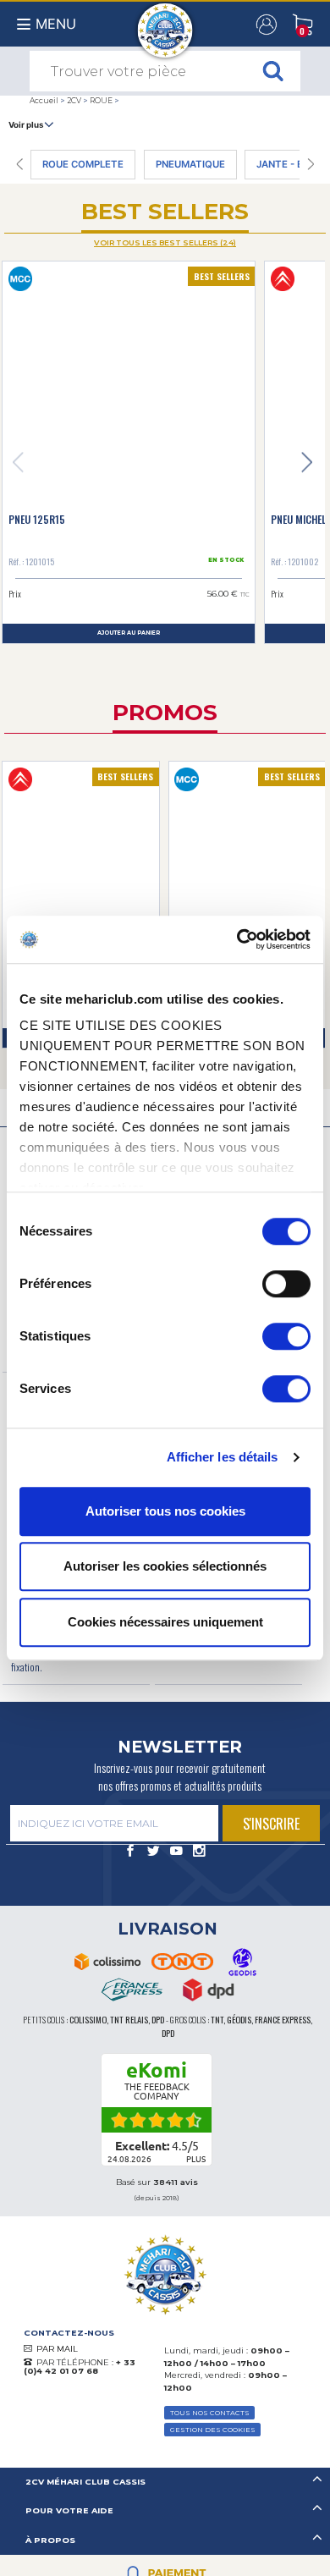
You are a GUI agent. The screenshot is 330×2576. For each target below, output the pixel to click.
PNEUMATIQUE (190, 164)
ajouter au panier (129, 633)
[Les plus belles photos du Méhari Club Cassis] (199, 1852)
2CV (74, 100)
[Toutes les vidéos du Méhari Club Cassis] (176, 1852)
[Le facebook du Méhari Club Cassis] (131, 1852)
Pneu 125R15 (37, 519)
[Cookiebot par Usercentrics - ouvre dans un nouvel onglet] (237, 939)
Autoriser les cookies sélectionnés (165, 1566)
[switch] (286, 1284)
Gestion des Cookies (213, 2430)
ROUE (101, 100)
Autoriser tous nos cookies (165, 1511)
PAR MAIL (57, 2349)
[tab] (165, 2482)
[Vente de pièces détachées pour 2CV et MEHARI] (165, 22)
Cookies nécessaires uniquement (165, 1622)
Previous (18, 463)
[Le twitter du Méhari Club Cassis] (154, 1852)
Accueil (44, 100)
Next (307, 463)
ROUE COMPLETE (83, 164)
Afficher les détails (223, 1457)
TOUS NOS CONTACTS (210, 2413)
